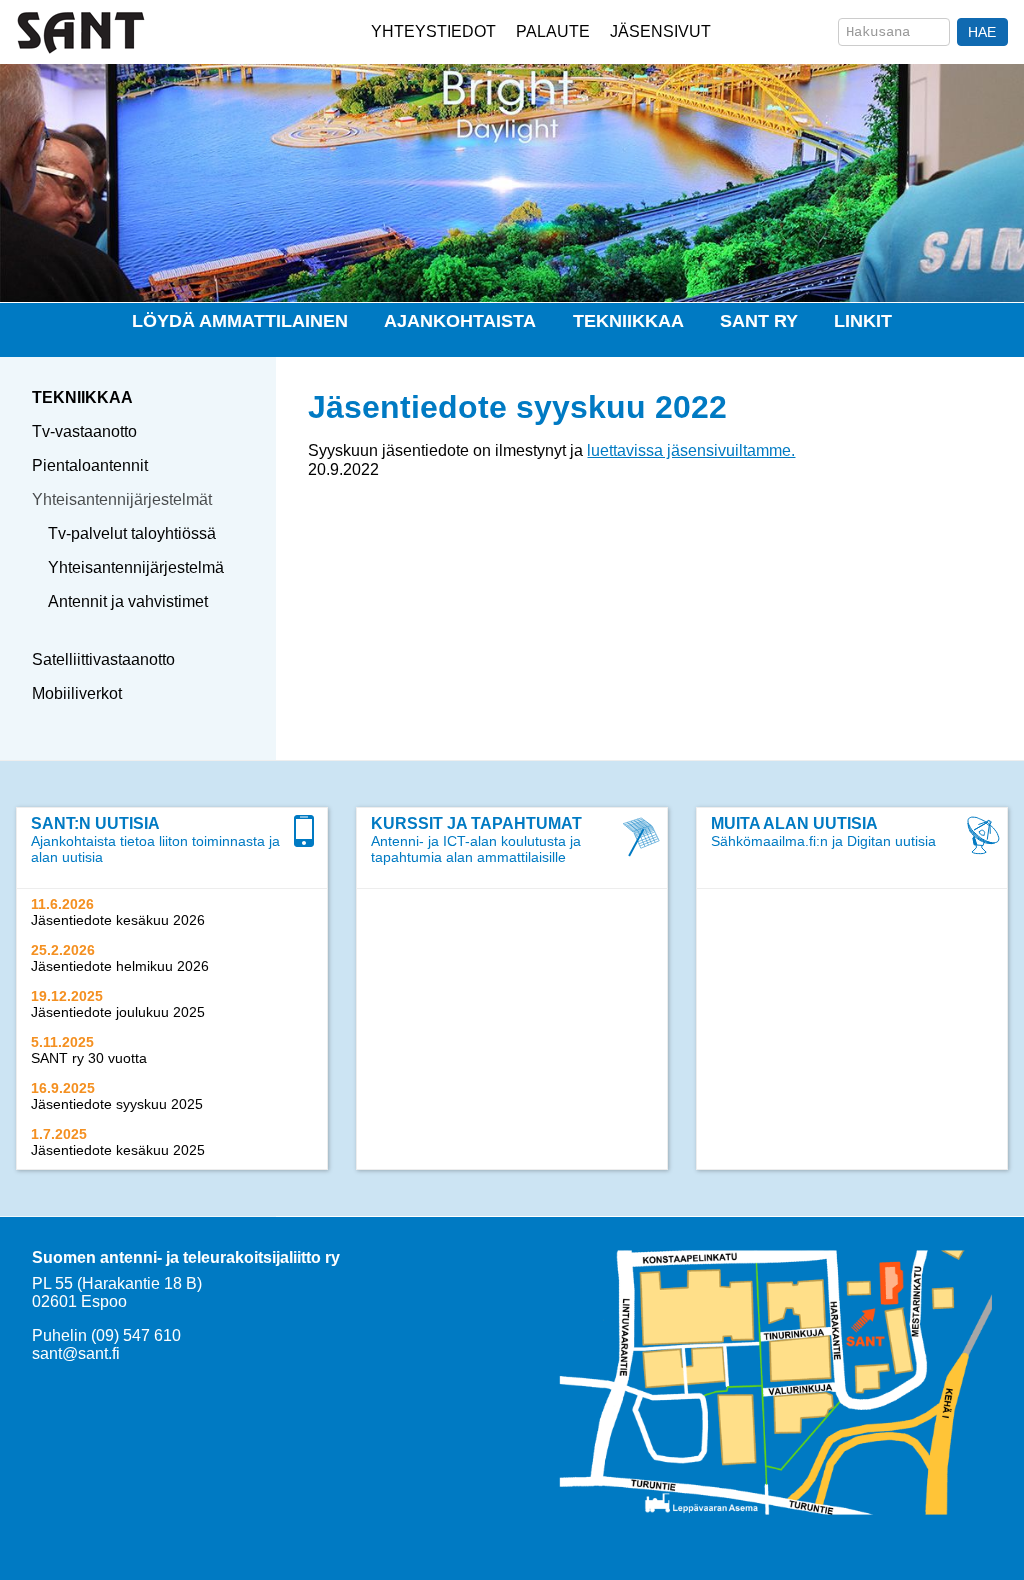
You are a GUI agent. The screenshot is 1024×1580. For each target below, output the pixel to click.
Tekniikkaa (628, 321)
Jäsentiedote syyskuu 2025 (117, 1104)
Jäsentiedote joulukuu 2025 (118, 1012)
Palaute (553, 31)
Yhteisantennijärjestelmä (136, 567)
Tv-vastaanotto (84, 431)
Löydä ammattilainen (240, 321)
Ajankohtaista (460, 321)
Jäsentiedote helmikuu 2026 (120, 966)
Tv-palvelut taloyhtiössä (132, 533)
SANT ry (759, 321)
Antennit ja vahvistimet (128, 601)
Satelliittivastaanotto (103, 659)
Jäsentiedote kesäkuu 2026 (118, 920)
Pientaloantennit (90, 465)
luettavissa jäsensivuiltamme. (691, 450)
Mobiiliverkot (77, 693)
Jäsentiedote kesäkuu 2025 (118, 1150)
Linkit (863, 321)
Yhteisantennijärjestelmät (122, 499)
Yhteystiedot (433, 31)
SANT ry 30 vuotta (89, 1058)
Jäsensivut (660, 31)
